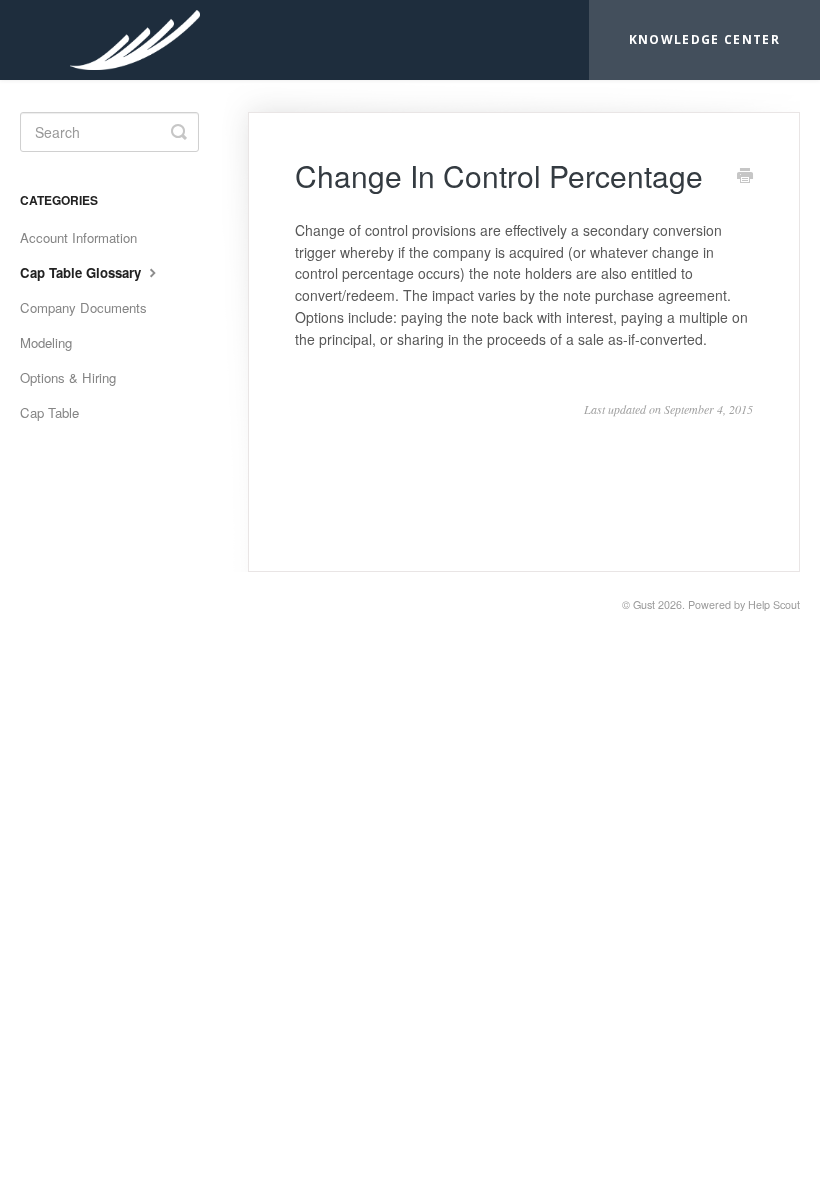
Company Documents (83, 307)
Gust (644, 604)
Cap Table (49, 412)
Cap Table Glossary (82, 272)
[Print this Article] (745, 177)
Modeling (46, 342)
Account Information (78, 237)
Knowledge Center (704, 39)
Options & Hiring (68, 377)
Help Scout (774, 604)
